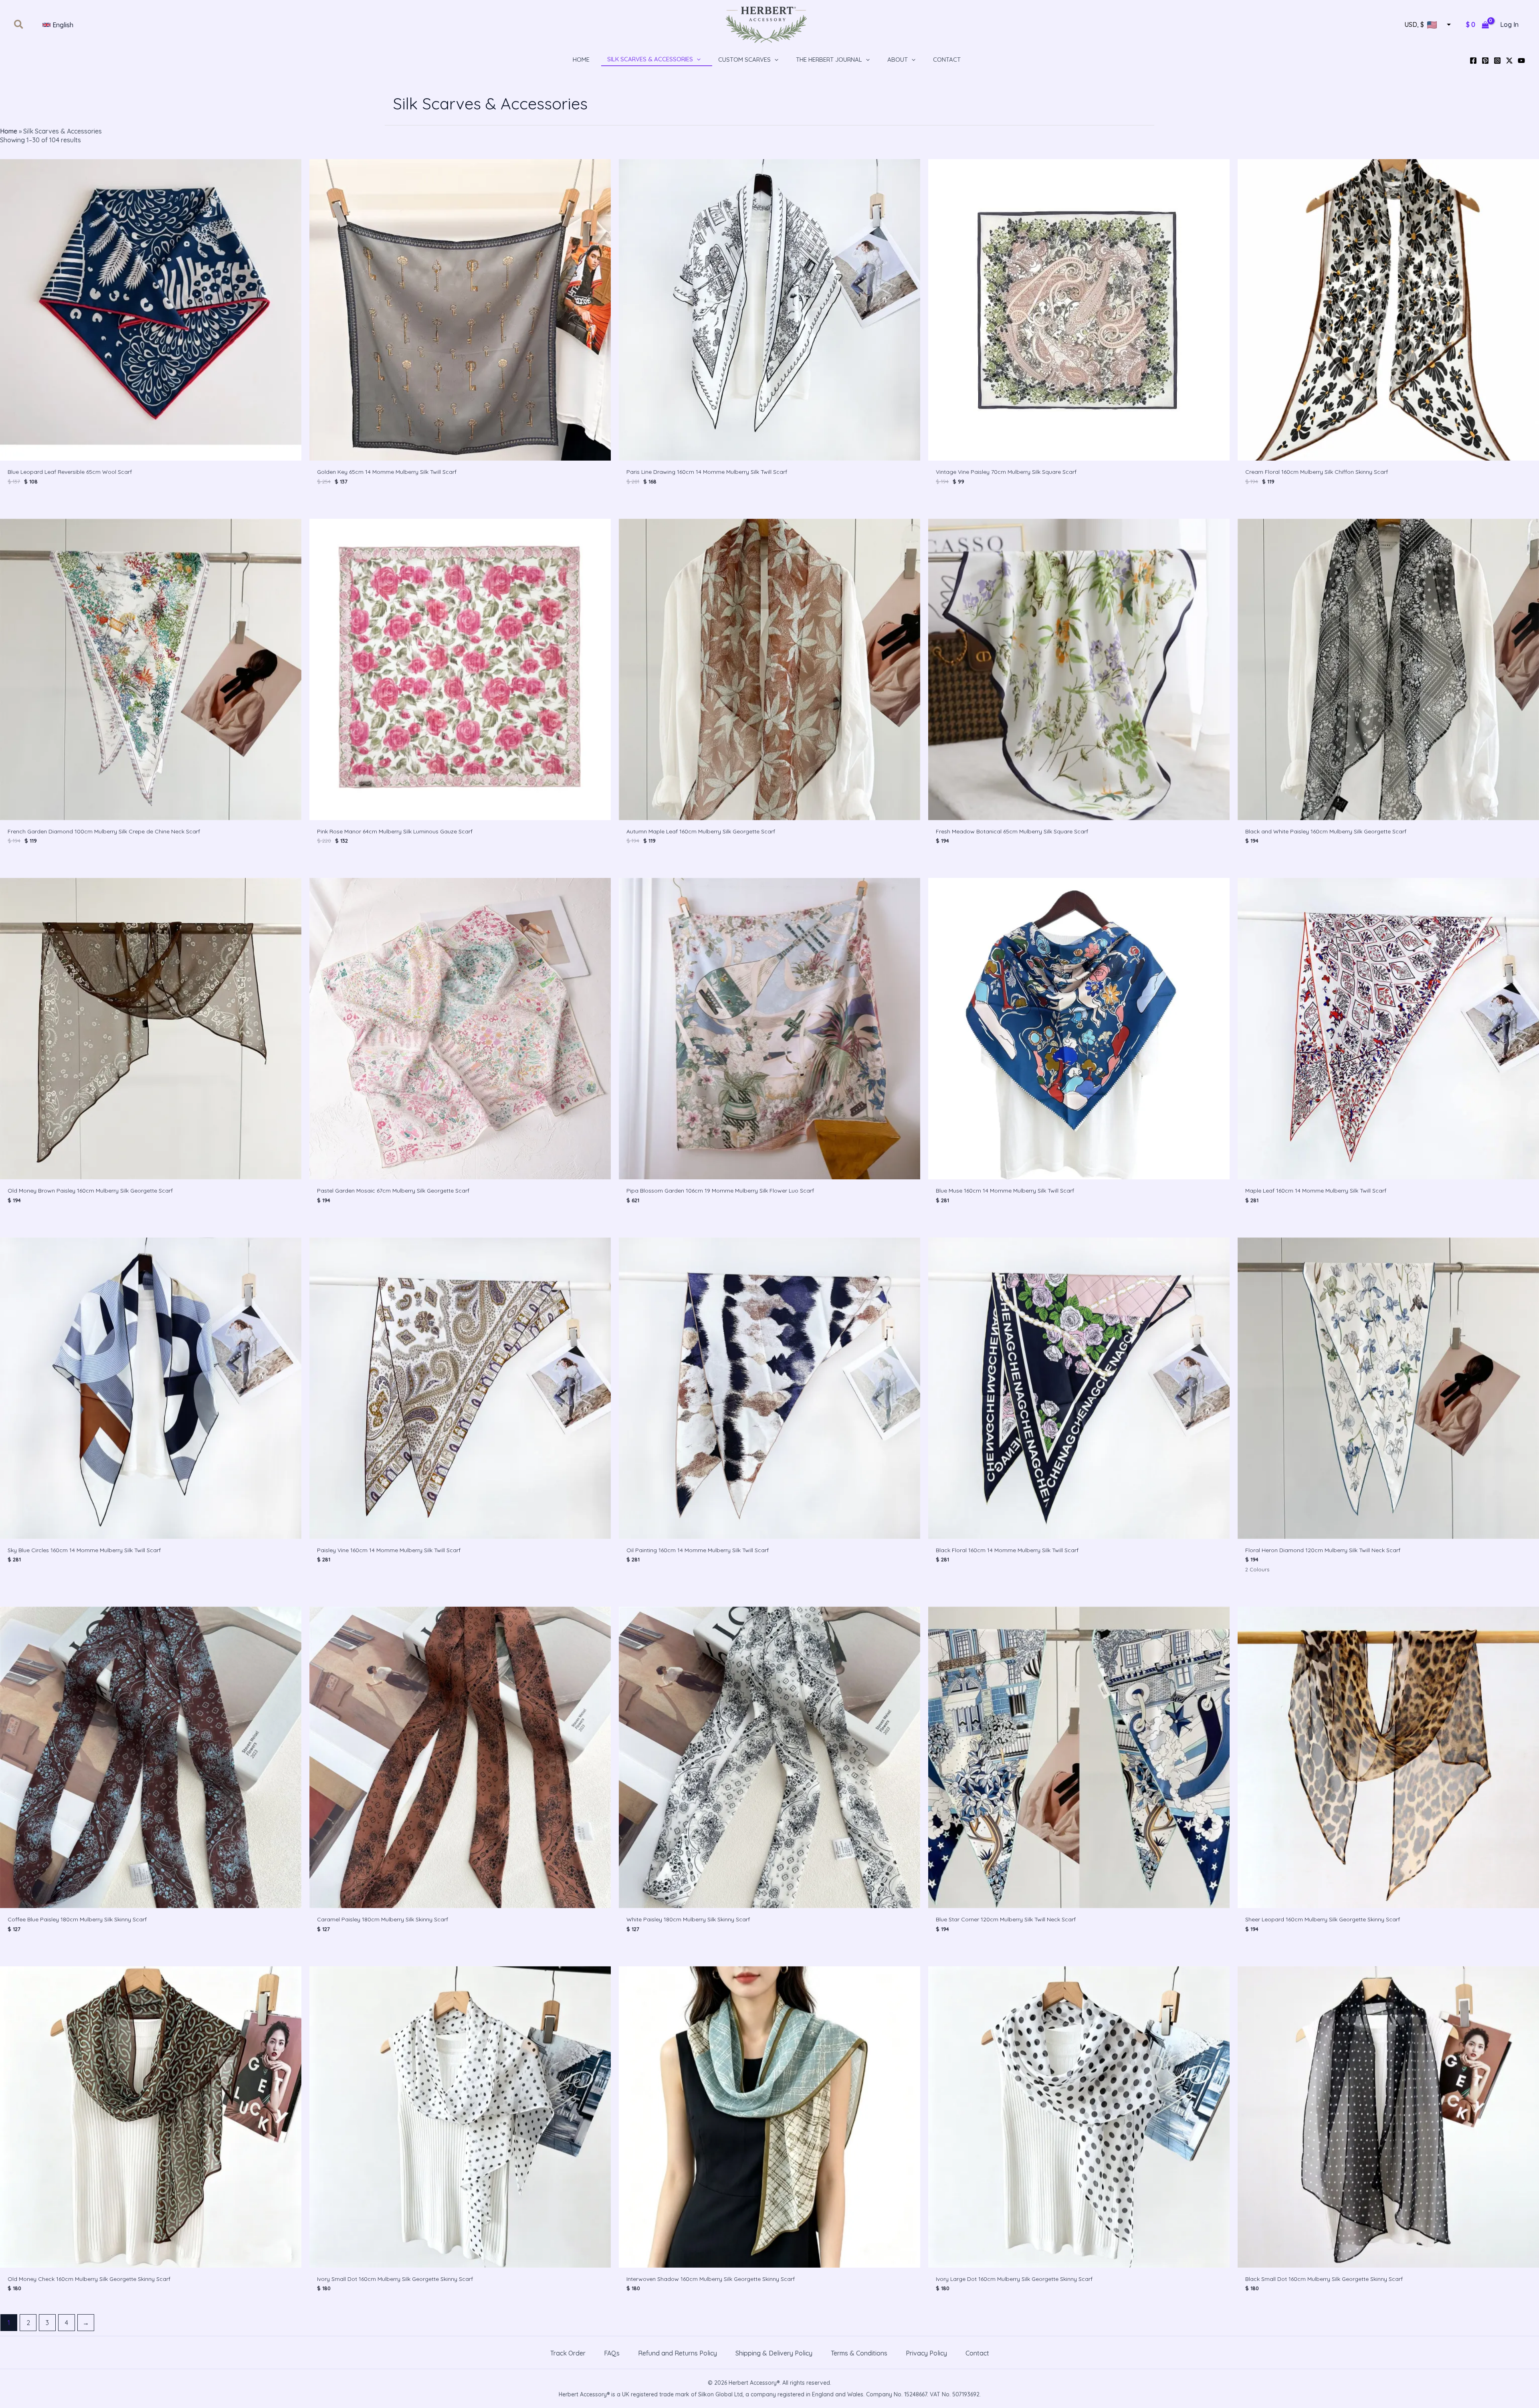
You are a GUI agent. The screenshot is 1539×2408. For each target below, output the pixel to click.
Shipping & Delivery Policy (774, 2353)
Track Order (568, 2353)
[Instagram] (1497, 61)
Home (9, 131)
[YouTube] (1521, 61)
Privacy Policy (926, 2353)
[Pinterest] (1485, 61)
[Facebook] (1473, 61)
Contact (977, 2353)
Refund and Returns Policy (678, 2353)
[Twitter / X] (1509, 61)
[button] (19, 25)
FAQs (612, 2353)
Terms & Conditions (859, 2353)
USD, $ (1414, 25)
